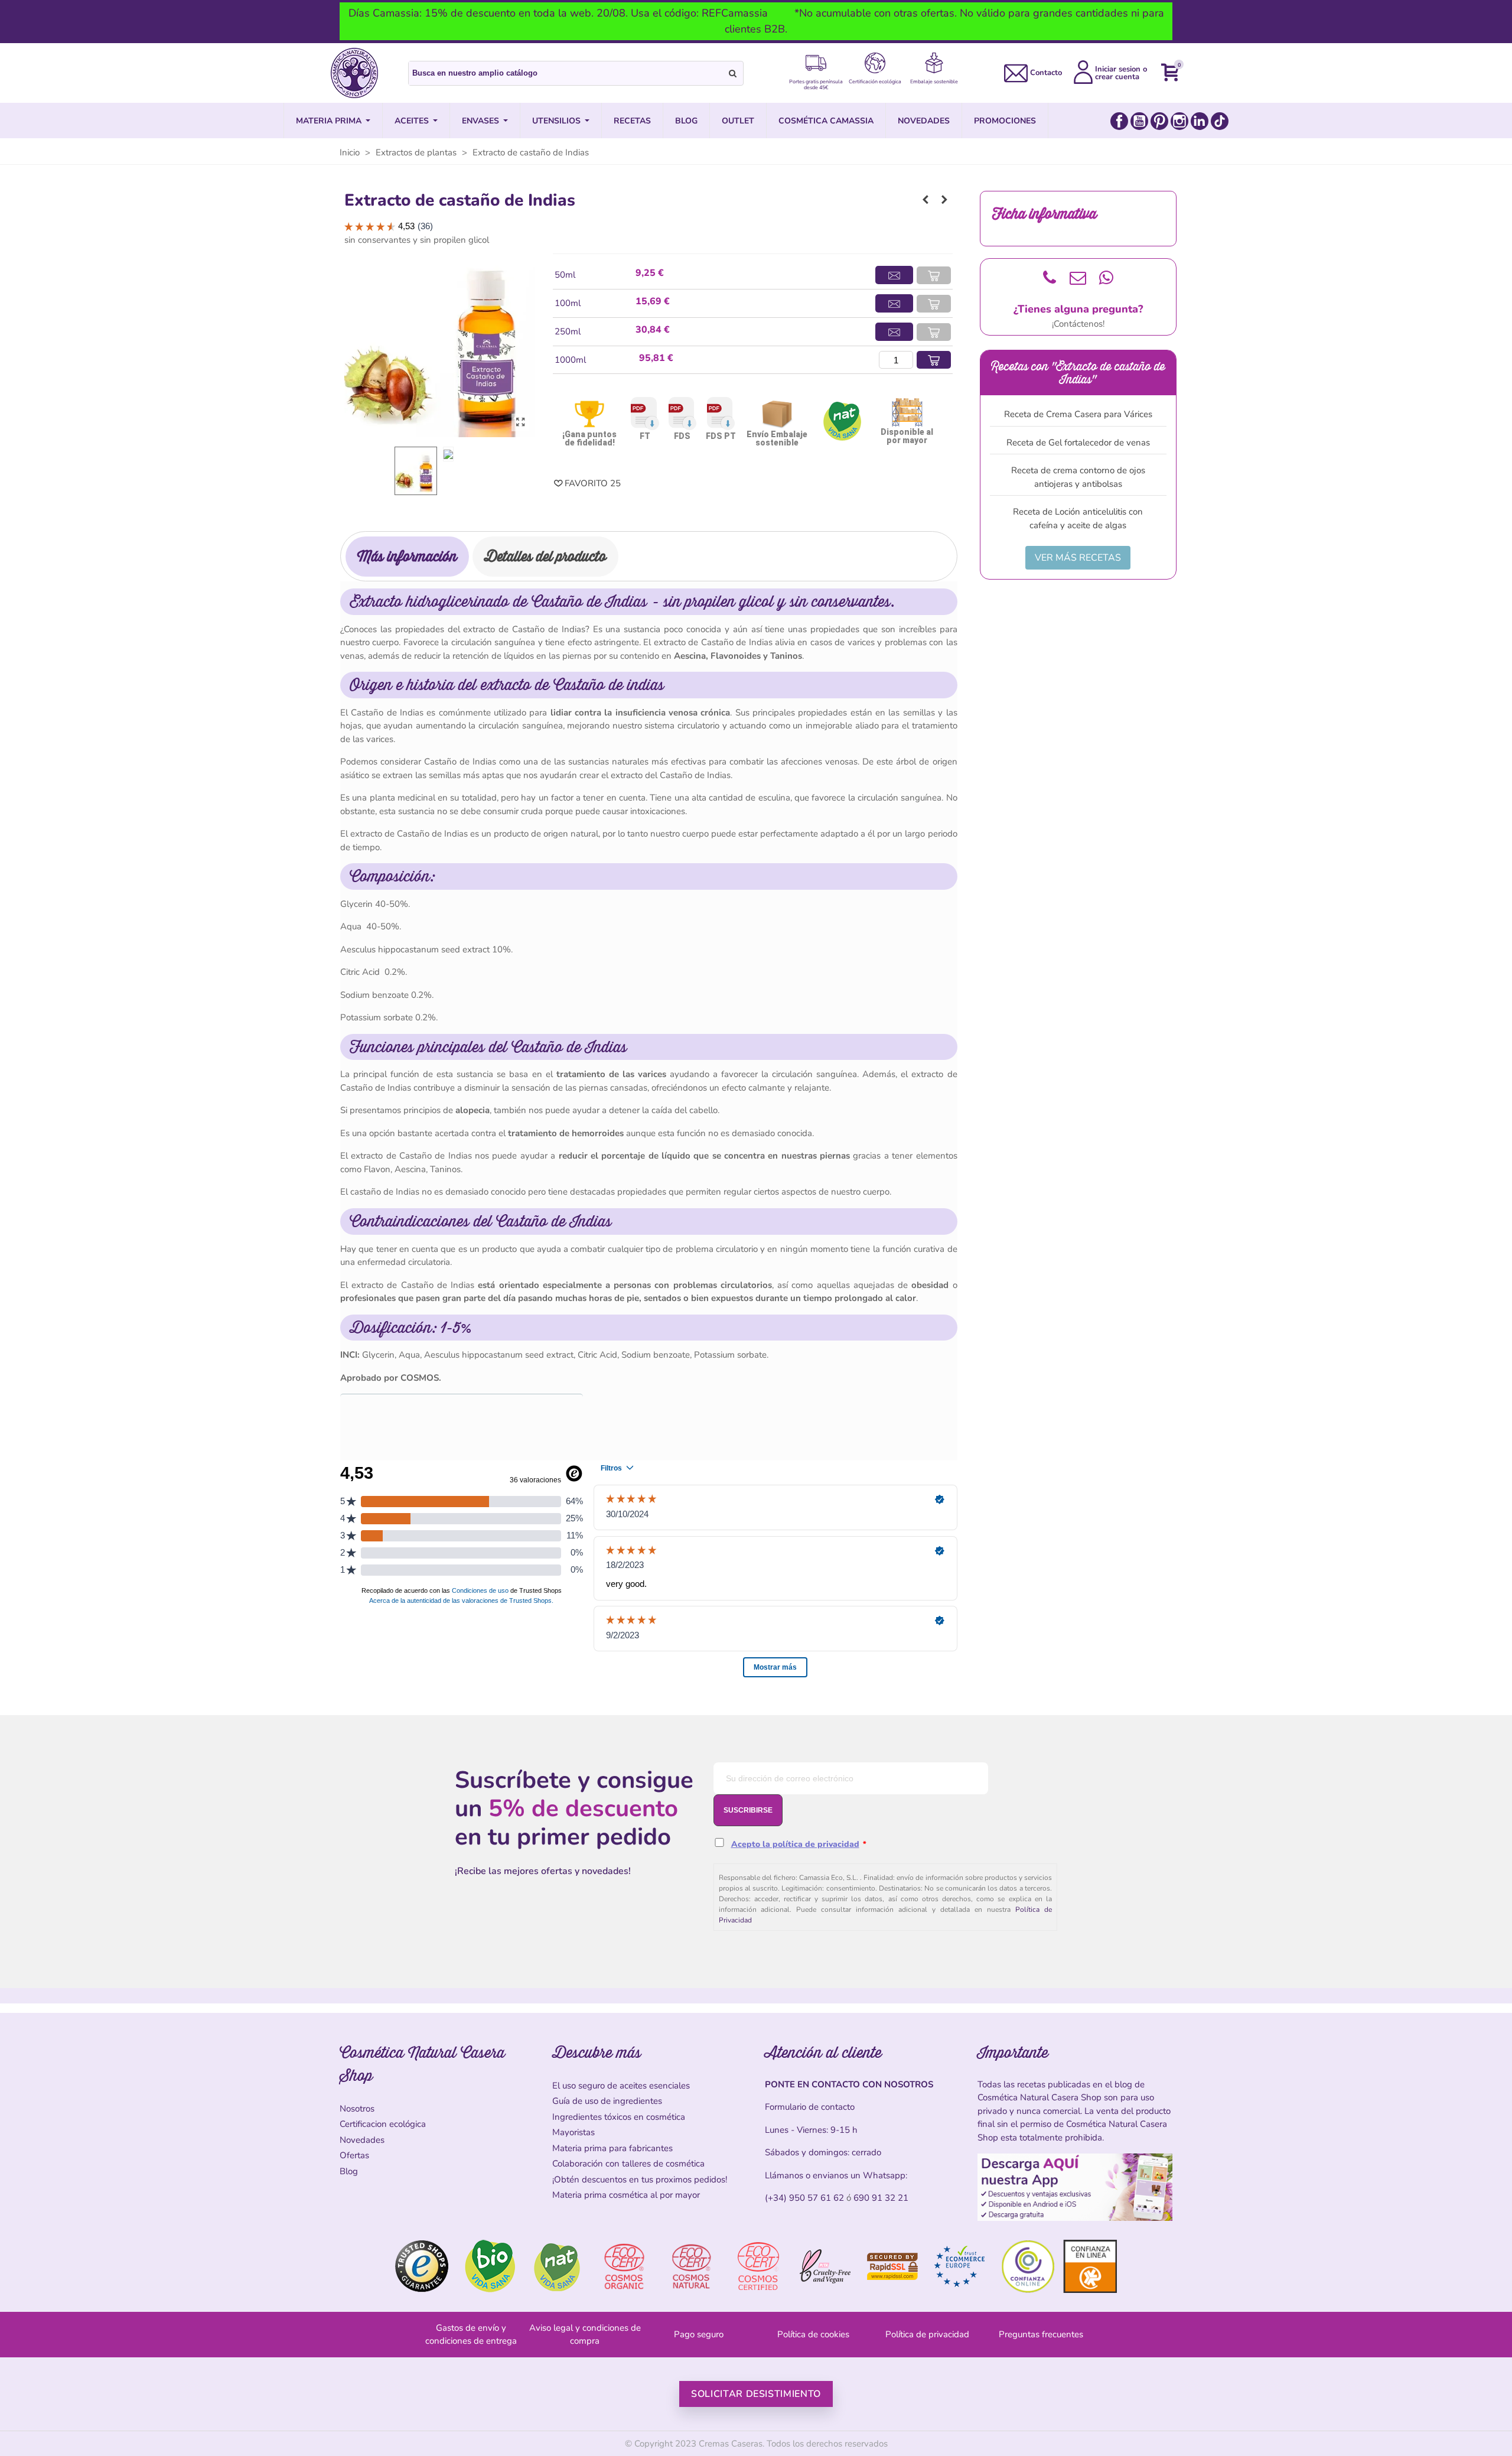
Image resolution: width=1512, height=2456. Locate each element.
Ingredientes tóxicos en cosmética (619, 2117)
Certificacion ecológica (383, 2124)
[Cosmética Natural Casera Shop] (354, 73)
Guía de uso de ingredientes (607, 2101)
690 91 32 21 (881, 2198)
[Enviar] (733, 73)
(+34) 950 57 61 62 (804, 2198)
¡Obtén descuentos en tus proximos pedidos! (640, 2180)
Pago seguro (699, 2334)
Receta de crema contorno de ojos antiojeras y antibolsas (1078, 477)
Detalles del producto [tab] (545, 556)
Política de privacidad (927, 2334)
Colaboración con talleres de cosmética (628, 2164)
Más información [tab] (407, 556)
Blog (349, 2171)
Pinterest (1159, 121)
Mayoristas (573, 2132)
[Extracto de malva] (944, 200)
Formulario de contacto (810, 2107)
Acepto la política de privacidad (795, 1844)
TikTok (1220, 121)
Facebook (1119, 121)
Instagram (1179, 121)
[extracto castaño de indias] (520, 422)
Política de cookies (813, 2334)
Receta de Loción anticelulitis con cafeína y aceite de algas (1078, 518)
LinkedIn (1200, 121)
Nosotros (357, 2109)
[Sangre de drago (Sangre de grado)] (926, 200)
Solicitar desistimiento (756, 2394)
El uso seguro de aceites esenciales (621, 2086)
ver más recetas (1078, 558)
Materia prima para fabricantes (612, 2148)
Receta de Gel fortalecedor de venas (1078, 443)
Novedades (362, 2140)
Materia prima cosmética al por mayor (626, 2195)
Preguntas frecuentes (1041, 2334)
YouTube (1139, 121)
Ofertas (354, 2155)
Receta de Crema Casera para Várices (1078, 414)
